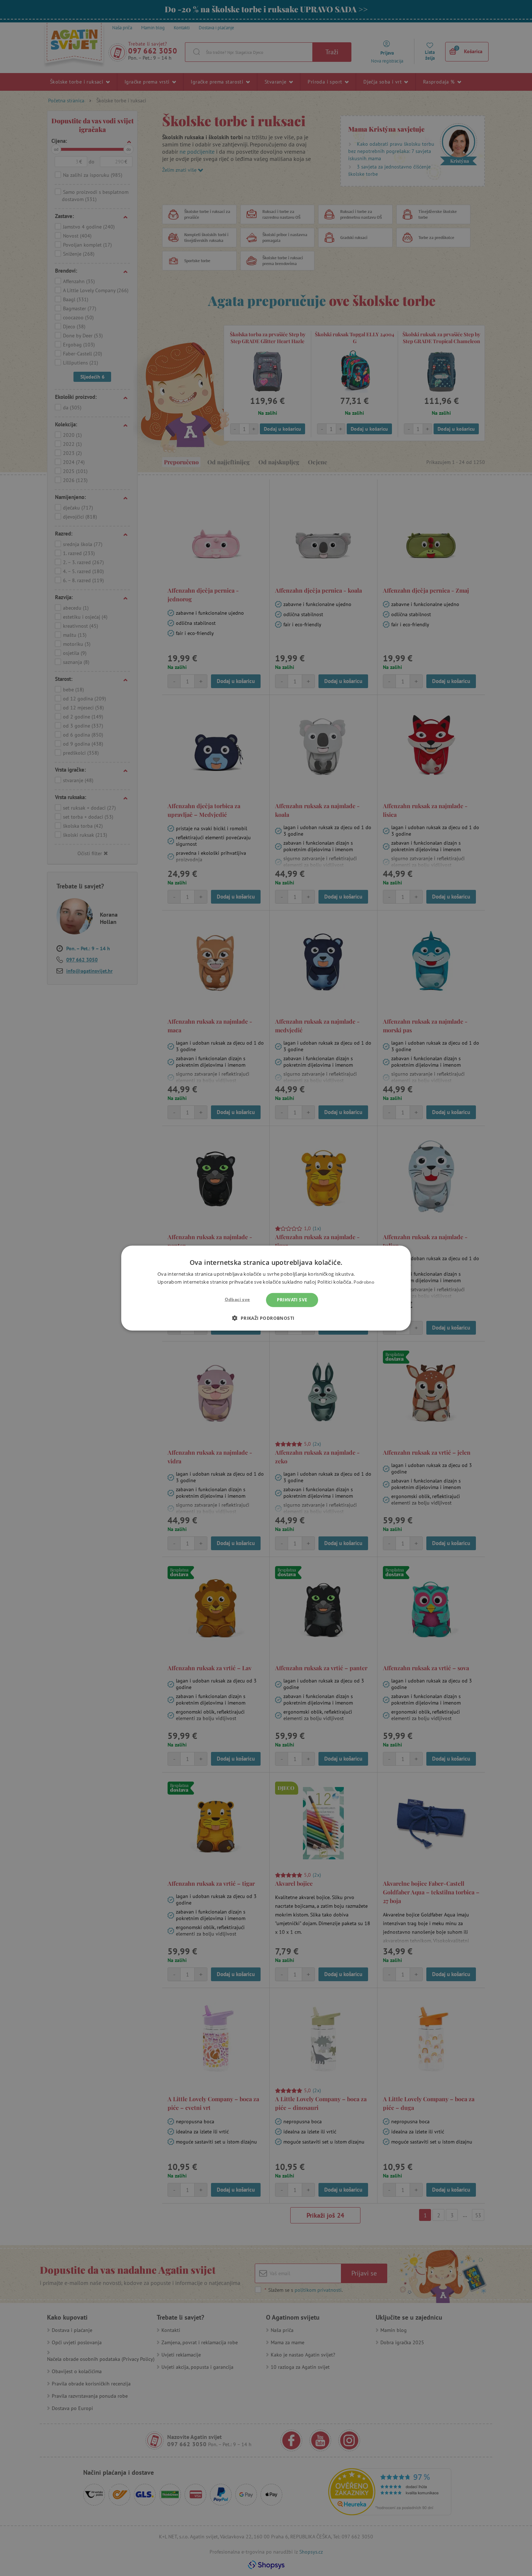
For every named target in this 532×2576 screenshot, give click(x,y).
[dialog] (266, 1288)
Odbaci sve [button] (237, 1299)
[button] (266, 1318)
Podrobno (364, 1282)
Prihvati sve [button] (292, 1300)
